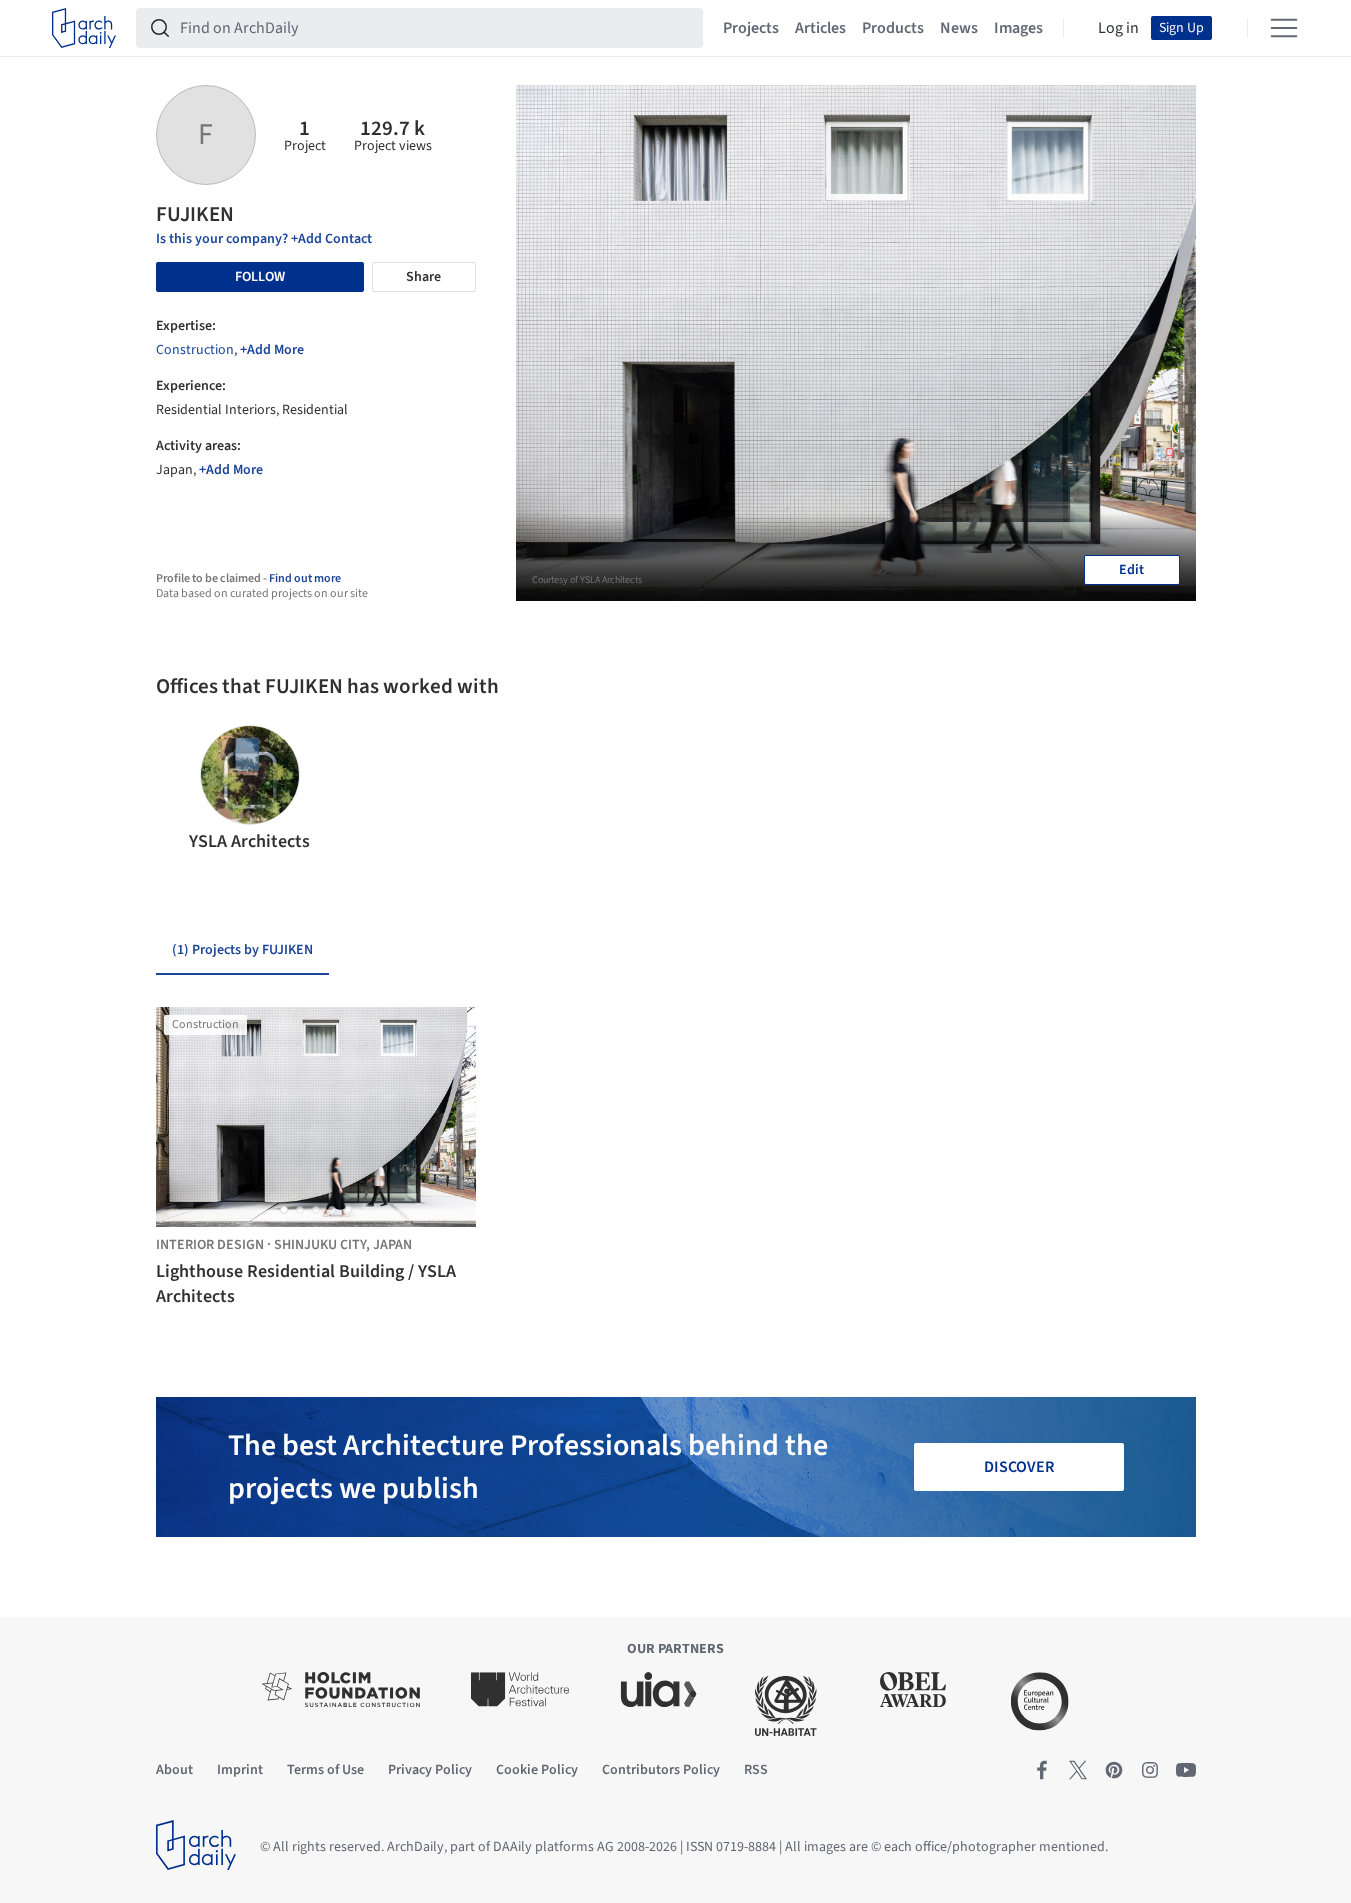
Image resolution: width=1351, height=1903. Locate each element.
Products (893, 28)
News (959, 28)
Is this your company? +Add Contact (264, 239)
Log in (1118, 28)
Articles (820, 28)
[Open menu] (1284, 28)
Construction (195, 350)
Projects (751, 28)
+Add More (272, 350)
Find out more (305, 578)
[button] (179, 790)
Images (1018, 28)
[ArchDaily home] (84, 28)
